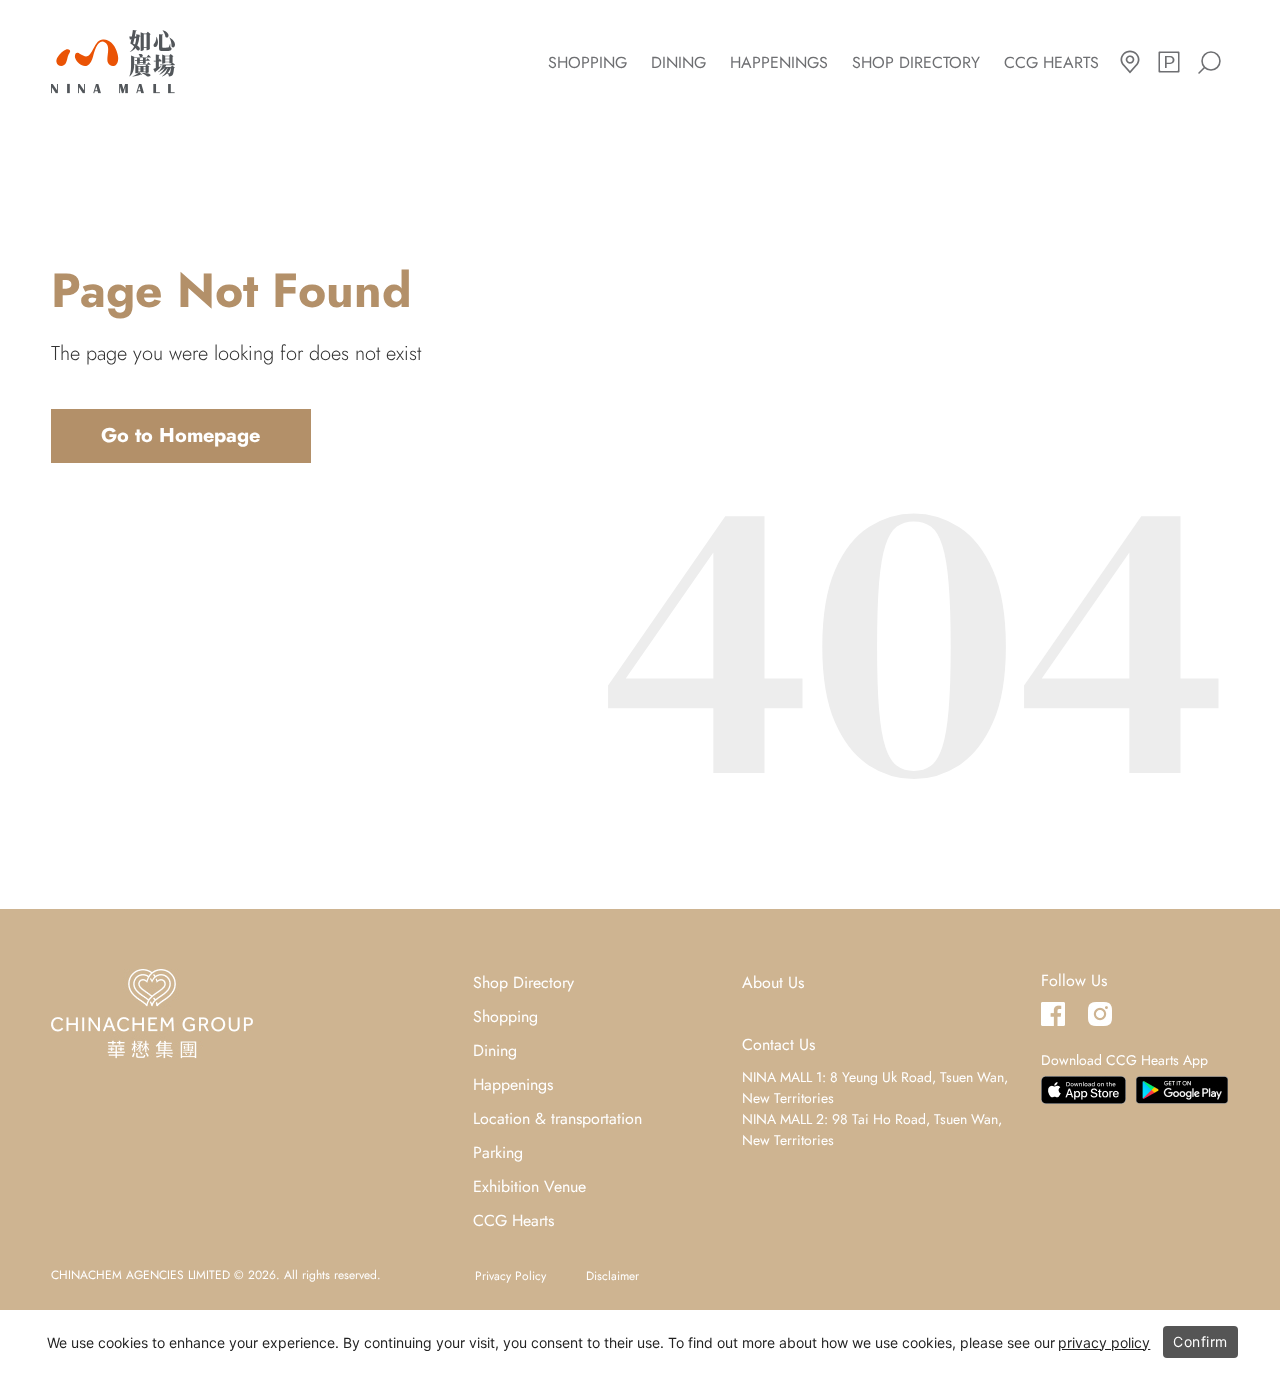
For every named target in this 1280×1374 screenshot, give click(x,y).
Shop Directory (916, 62)
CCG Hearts (1051, 62)
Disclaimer (612, 1276)
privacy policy (1104, 1342)
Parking (498, 1152)
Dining (678, 62)
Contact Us (778, 1044)
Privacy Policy (510, 1276)
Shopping (587, 62)
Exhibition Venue (529, 1186)
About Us (773, 982)
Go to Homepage (180, 435)
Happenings (779, 62)
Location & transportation (557, 1118)
